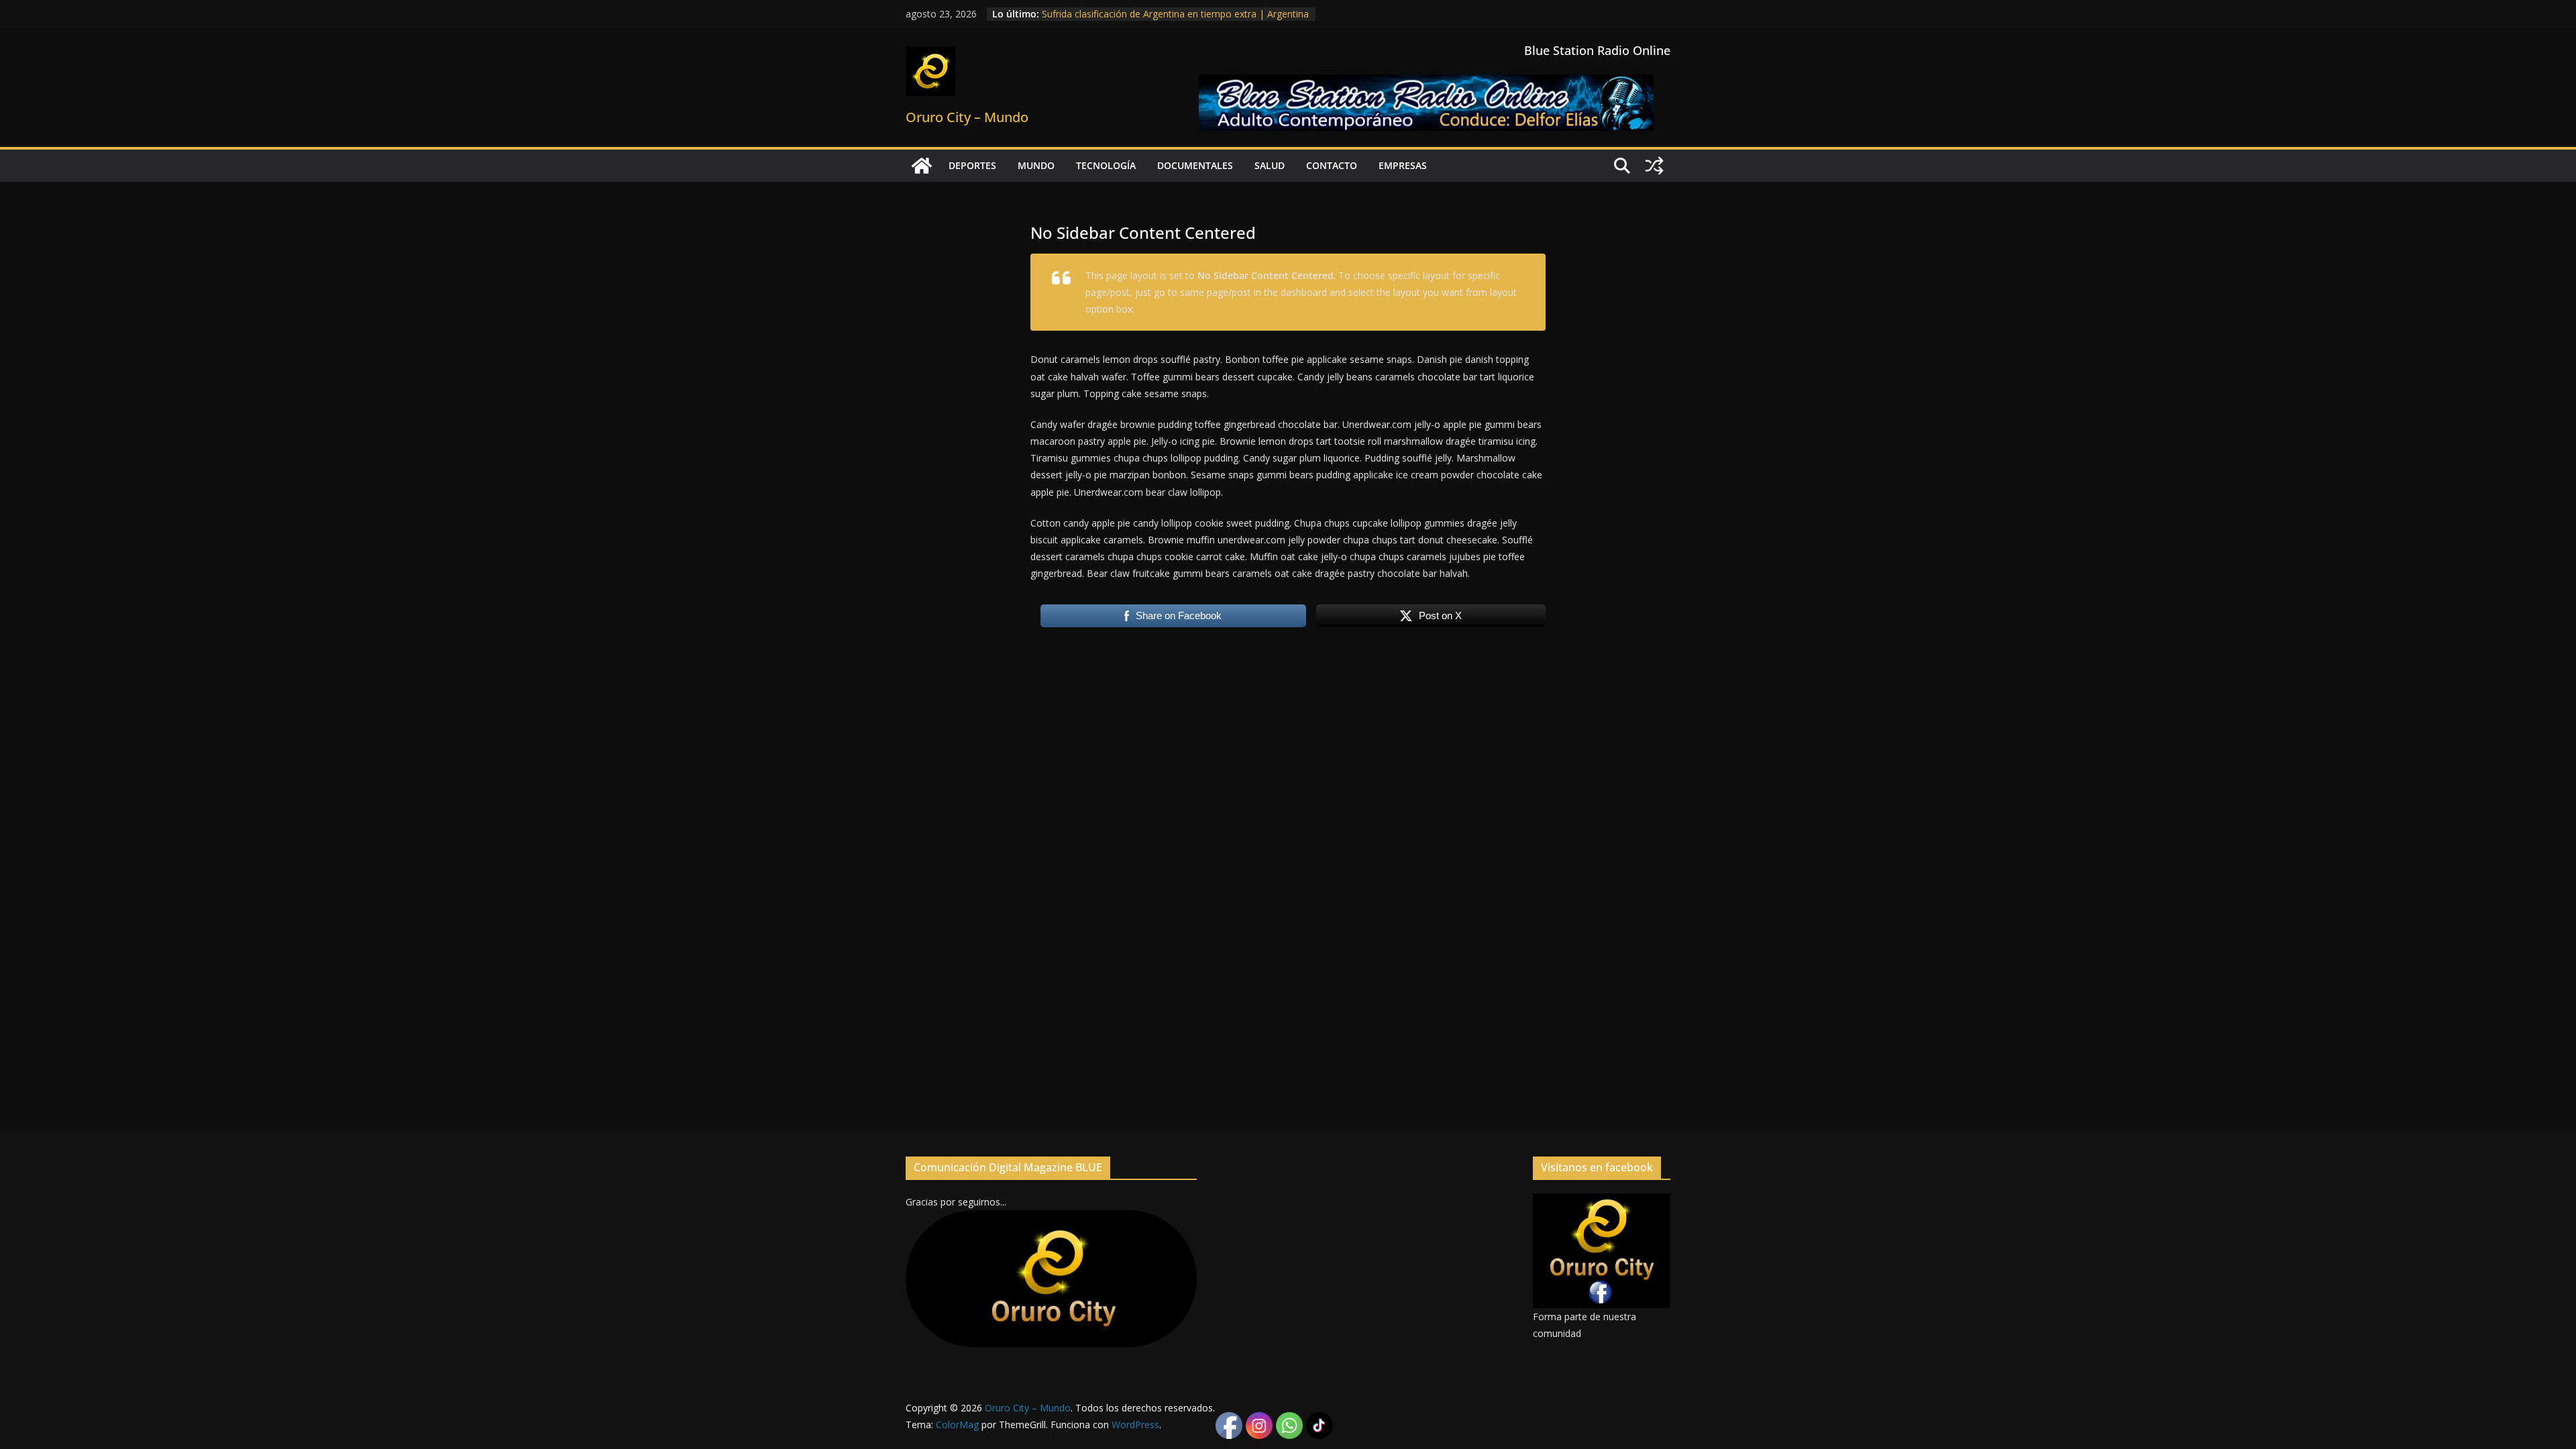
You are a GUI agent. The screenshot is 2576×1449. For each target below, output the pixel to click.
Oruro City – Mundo (967, 117)
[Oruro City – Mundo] (922, 166)
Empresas (1403, 165)
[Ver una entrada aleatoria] (1654, 166)
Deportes (972, 165)
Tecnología (1106, 165)
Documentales (1195, 165)
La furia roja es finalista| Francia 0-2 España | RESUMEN (1166, 14)
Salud (1270, 165)
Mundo (1036, 165)
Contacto (1332, 165)
